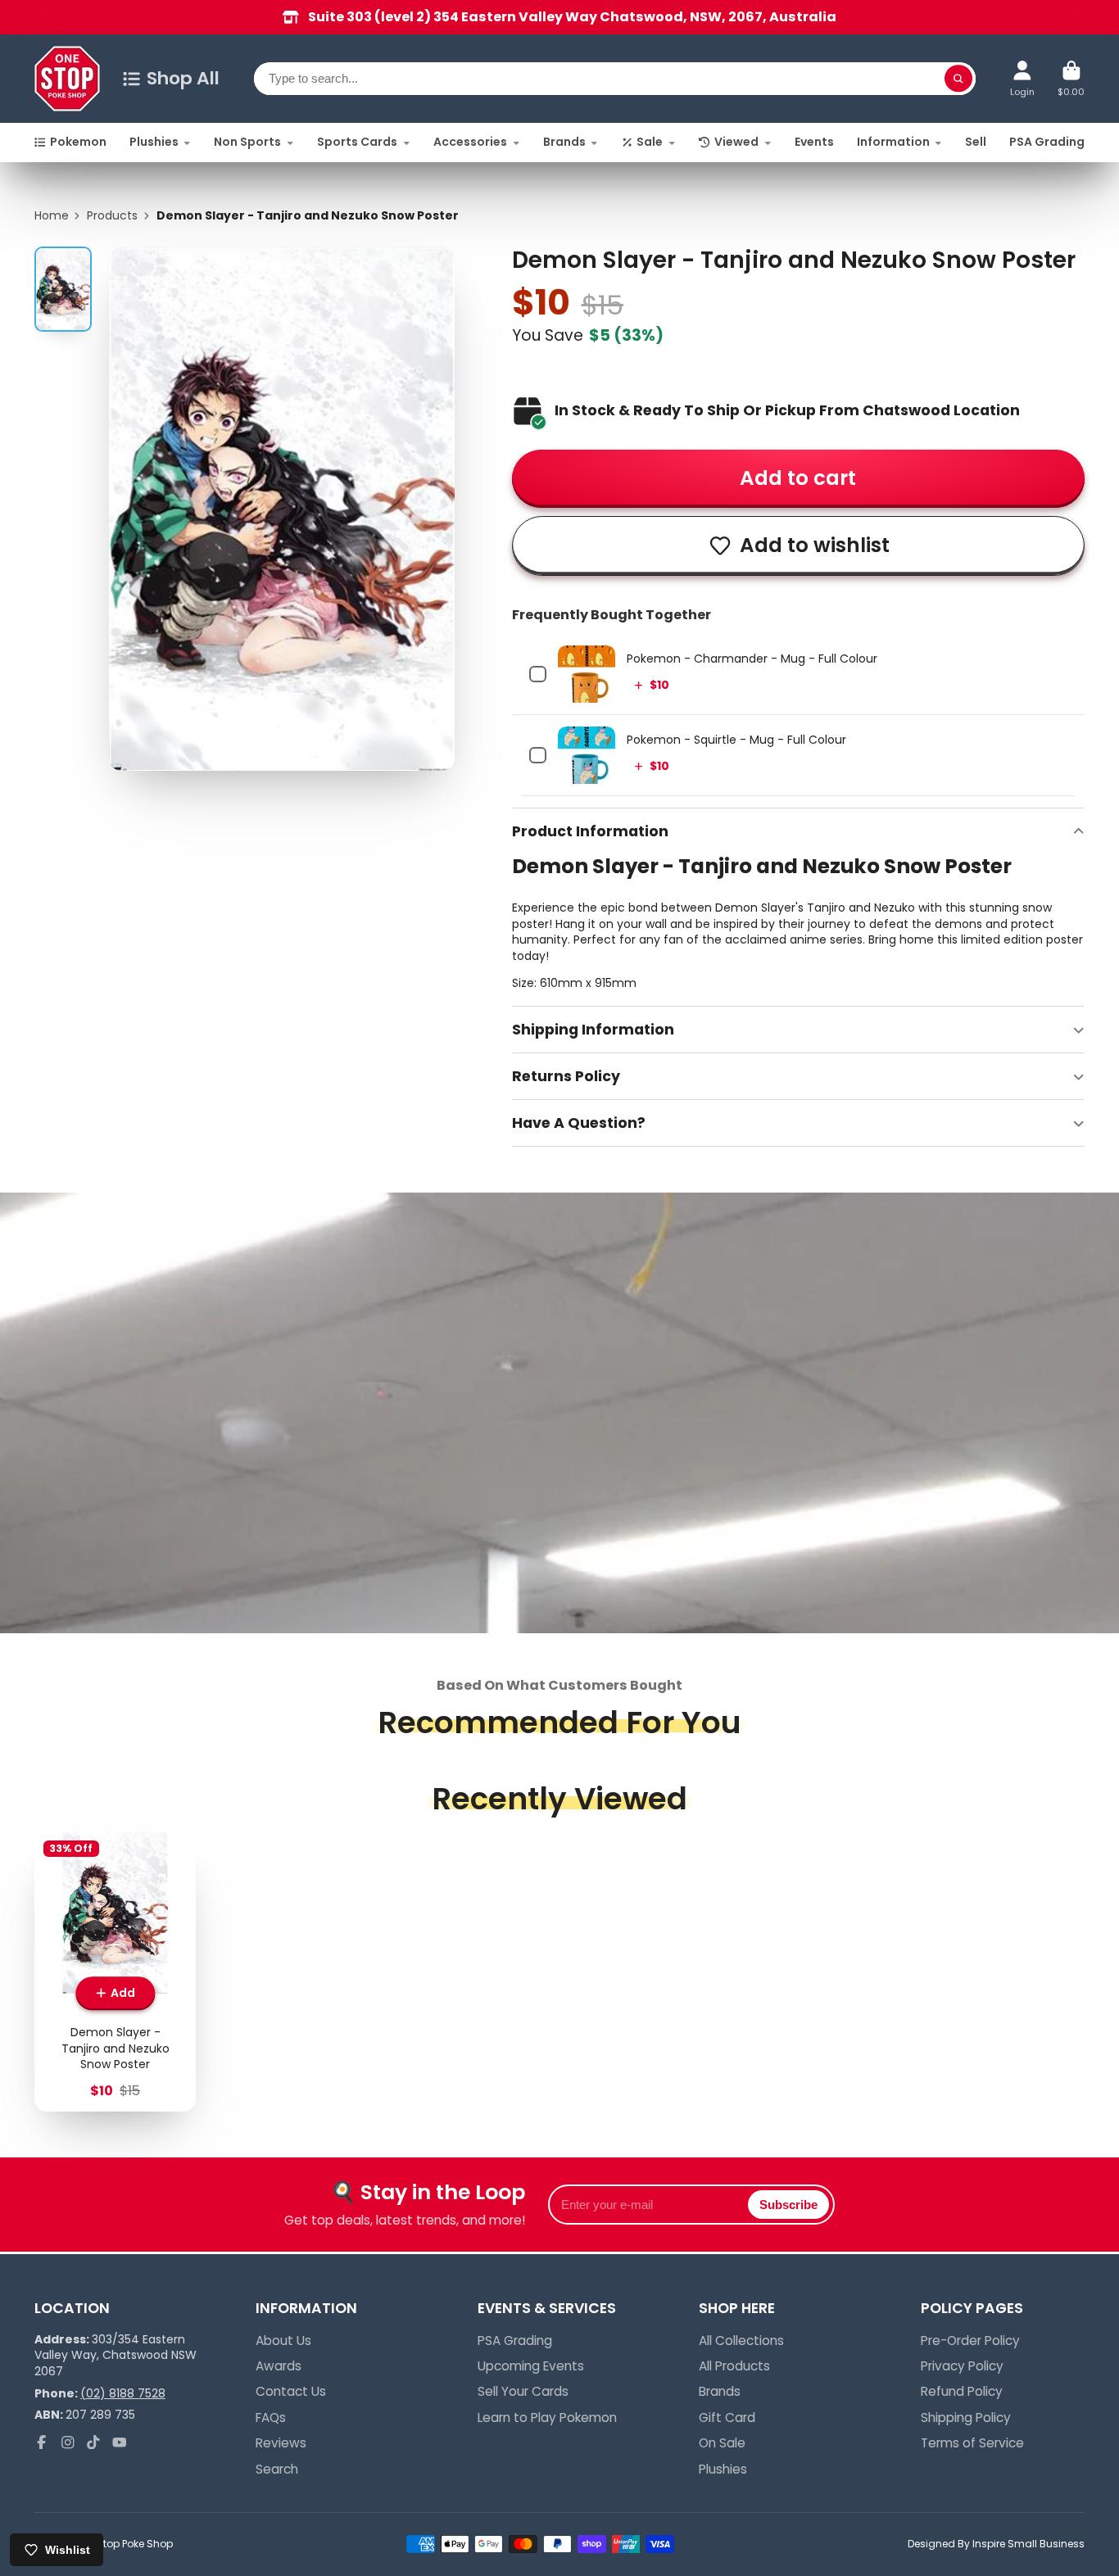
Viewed (736, 142)
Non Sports (247, 142)
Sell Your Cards (523, 2391)
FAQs (271, 2418)
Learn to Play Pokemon (547, 2418)
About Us (283, 2341)
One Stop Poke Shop (124, 2544)
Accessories (470, 142)
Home (52, 216)
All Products (734, 2366)
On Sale (722, 2443)
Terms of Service (972, 2443)
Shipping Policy (966, 2418)
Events (814, 142)
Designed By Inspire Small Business (996, 2544)
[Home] (67, 79)
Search (277, 2469)
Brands (564, 142)
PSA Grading (1047, 142)
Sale (650, 142)
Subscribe (788, 2205)
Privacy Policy (962, 2366)
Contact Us (291, 2391)
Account (1022, 78)
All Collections (741, 2341)
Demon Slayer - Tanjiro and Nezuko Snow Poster (115, 1972)
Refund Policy (962, 2391)
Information (893, 142)
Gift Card (727, 2418)
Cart (1071, 78)
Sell (976, 142)
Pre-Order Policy (970, 2341)
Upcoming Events (531, 2366)
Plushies (154, 142)
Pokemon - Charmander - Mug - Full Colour (752, 659)
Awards (279, 2366)
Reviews (281, 2443)
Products (112, 216)
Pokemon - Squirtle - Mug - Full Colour (736, 740)
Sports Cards (357, 142)
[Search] (958, 79)
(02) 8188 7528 (123, 2393)
